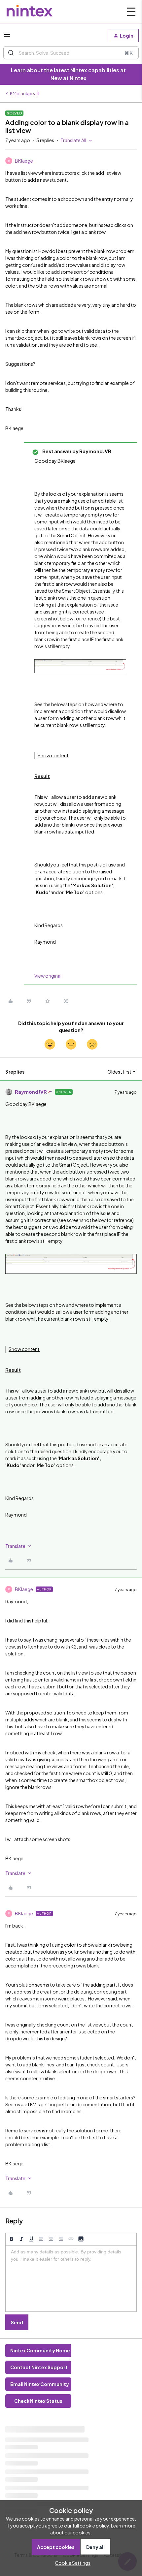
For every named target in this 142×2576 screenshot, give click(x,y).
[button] (7, 37)
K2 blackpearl (25, 93)
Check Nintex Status (38, 2401)
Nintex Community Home (40, 2350)
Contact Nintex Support (39, 2367)
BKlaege (24, 161)
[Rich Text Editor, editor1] (71, 2278)
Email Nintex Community (40, 2384)
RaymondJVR (31, 1092)
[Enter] (11, 53)
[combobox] (71, 53)
